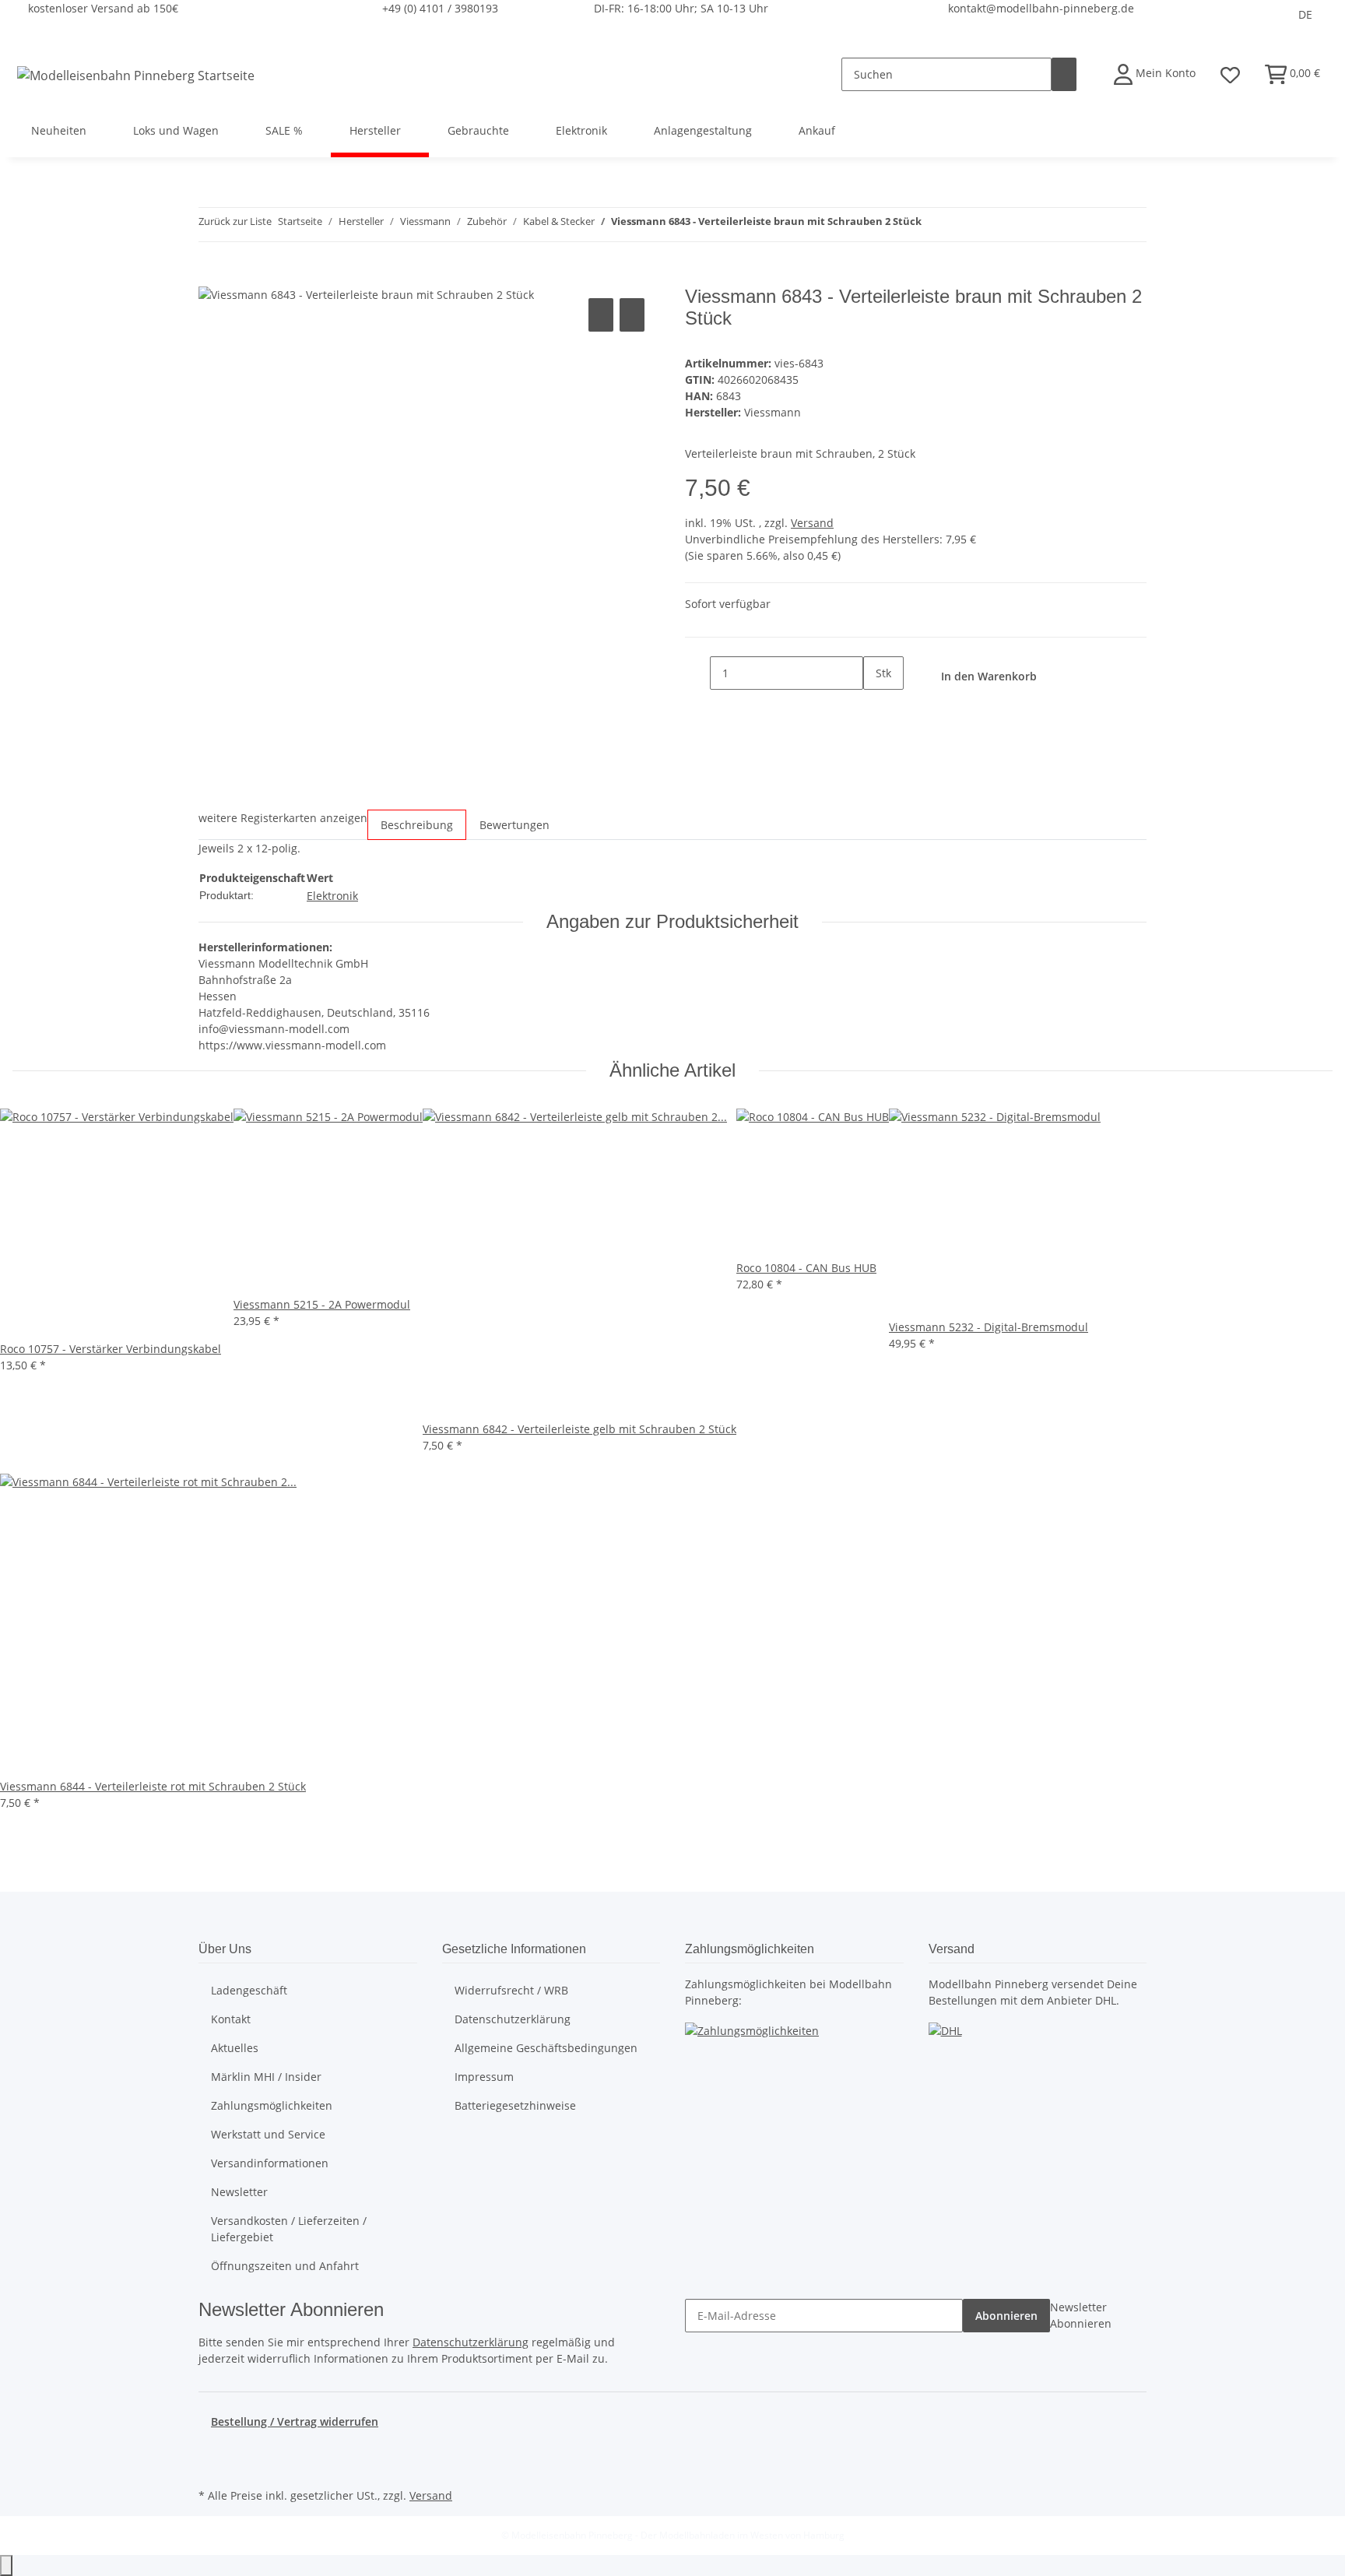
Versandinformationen (270, 2163)
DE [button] (1305, 14)
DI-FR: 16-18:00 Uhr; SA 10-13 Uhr (681, 8)
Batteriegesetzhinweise (515, 2105)
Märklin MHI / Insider (266, 2077)
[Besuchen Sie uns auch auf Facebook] (211, 2448)
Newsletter (239, 2192)
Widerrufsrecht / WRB (511, 1990)
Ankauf (817, 130)
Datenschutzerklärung (513, 2019)
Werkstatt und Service (268, 2134)
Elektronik (332, 896)
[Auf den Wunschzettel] (632, 315)
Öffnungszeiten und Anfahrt (285, 2266)
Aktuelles (235, 2048)
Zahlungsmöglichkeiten (272, 2105)
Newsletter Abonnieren (1081, 2315)
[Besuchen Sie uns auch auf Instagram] (211, 2466)
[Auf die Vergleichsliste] (601, 315)
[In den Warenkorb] (211, 277)
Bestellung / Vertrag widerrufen (295, 2421)
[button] (1155, 74)
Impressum (484, 2077)
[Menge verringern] (697, 673)
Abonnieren (1006, 2316)
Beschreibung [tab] (417, 825)
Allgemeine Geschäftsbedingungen (546, 2048)
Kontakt (231, 2019)
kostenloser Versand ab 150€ (103, 8)
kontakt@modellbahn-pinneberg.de (1041, 8)
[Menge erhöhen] (876, 706)
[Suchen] (1064, 74)
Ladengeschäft (249, 1990)
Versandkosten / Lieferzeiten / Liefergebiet (289, 2229)
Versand (812, 523)
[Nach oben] (6, 2565)
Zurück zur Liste (235, 221)
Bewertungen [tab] (514, 825)
